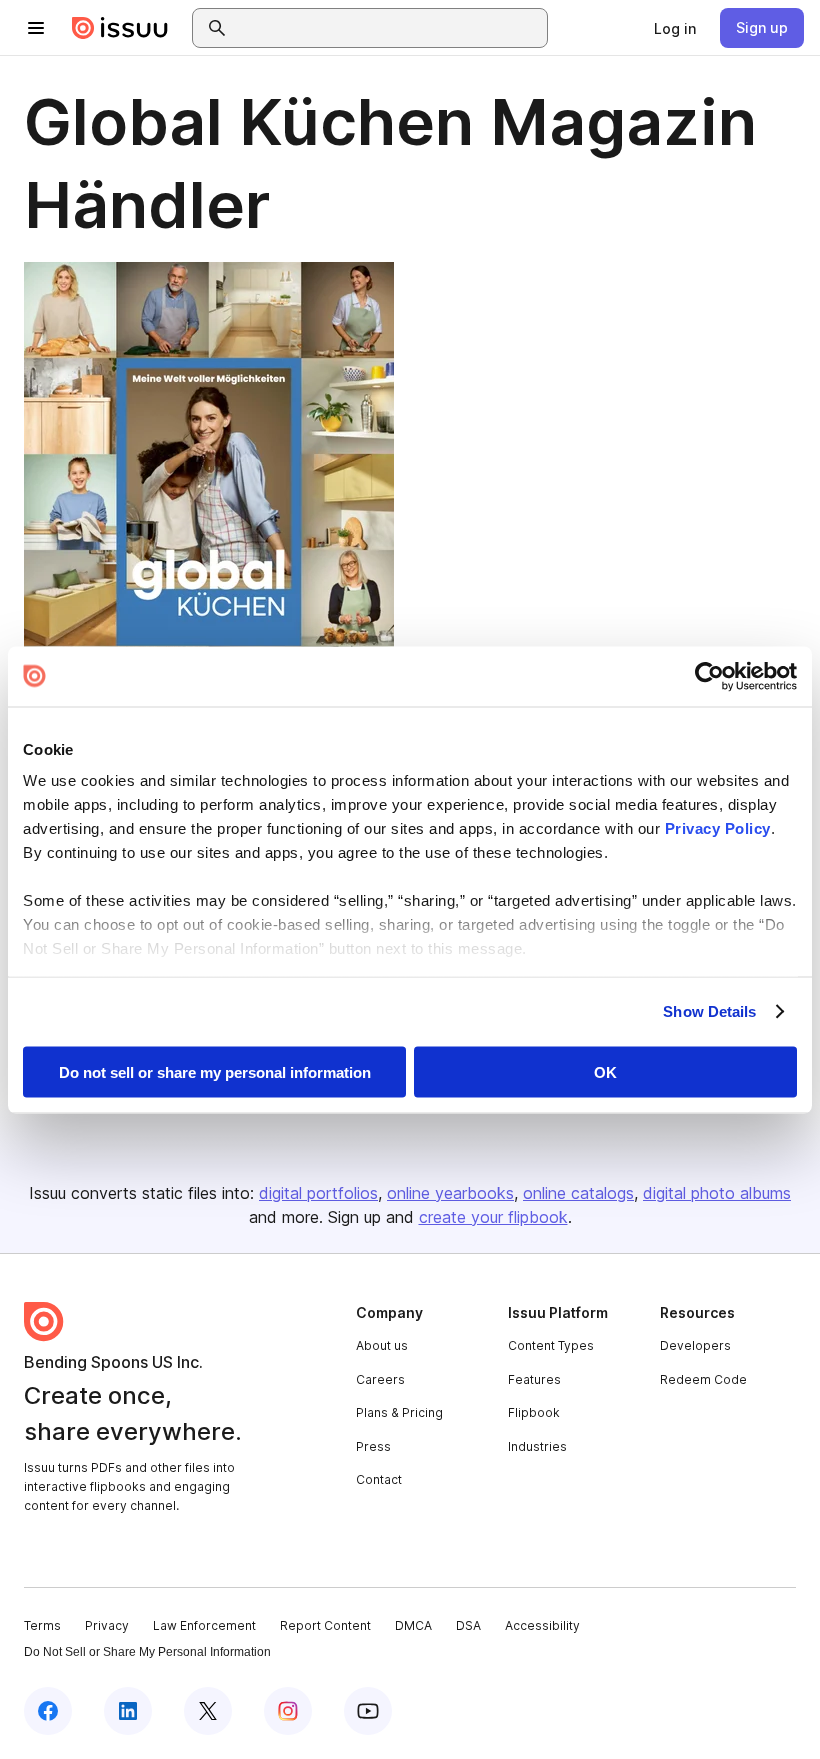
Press (373, 1446)
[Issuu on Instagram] (288, 1711)
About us (382, 1345)
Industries (537, 1446)
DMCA (413, 1625)
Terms (42, 1625)
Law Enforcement (204, 1625)
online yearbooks (450, 1193)
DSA (468, 1625)
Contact (379, 1479)
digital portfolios (318, 1193)
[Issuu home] (120, 28)
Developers (695, 1345)
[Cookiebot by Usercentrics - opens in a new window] (709, 676)
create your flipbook (493, 1217)
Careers (380, 1379)
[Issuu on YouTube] (368, 1711)
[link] (675, 28)
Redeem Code (703, 1379)
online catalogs (578, 1193)
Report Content (325, 1625)
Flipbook (534, 1412)
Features (534, 1379)
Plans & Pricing (399, 1412)
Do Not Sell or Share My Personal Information (147, 1652)
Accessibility (542, 1625)
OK (605, 1071)
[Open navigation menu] (36, 28)
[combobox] (388, 28)
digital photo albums (717, 1193)
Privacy (107, 1625)
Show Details (709, 1011)
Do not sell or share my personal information (215, 1071)
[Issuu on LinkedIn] (128, 1711)
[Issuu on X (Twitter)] (208, 1711)
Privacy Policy (718, 828)
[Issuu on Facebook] (48, 1711)
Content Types (551, 1345)
